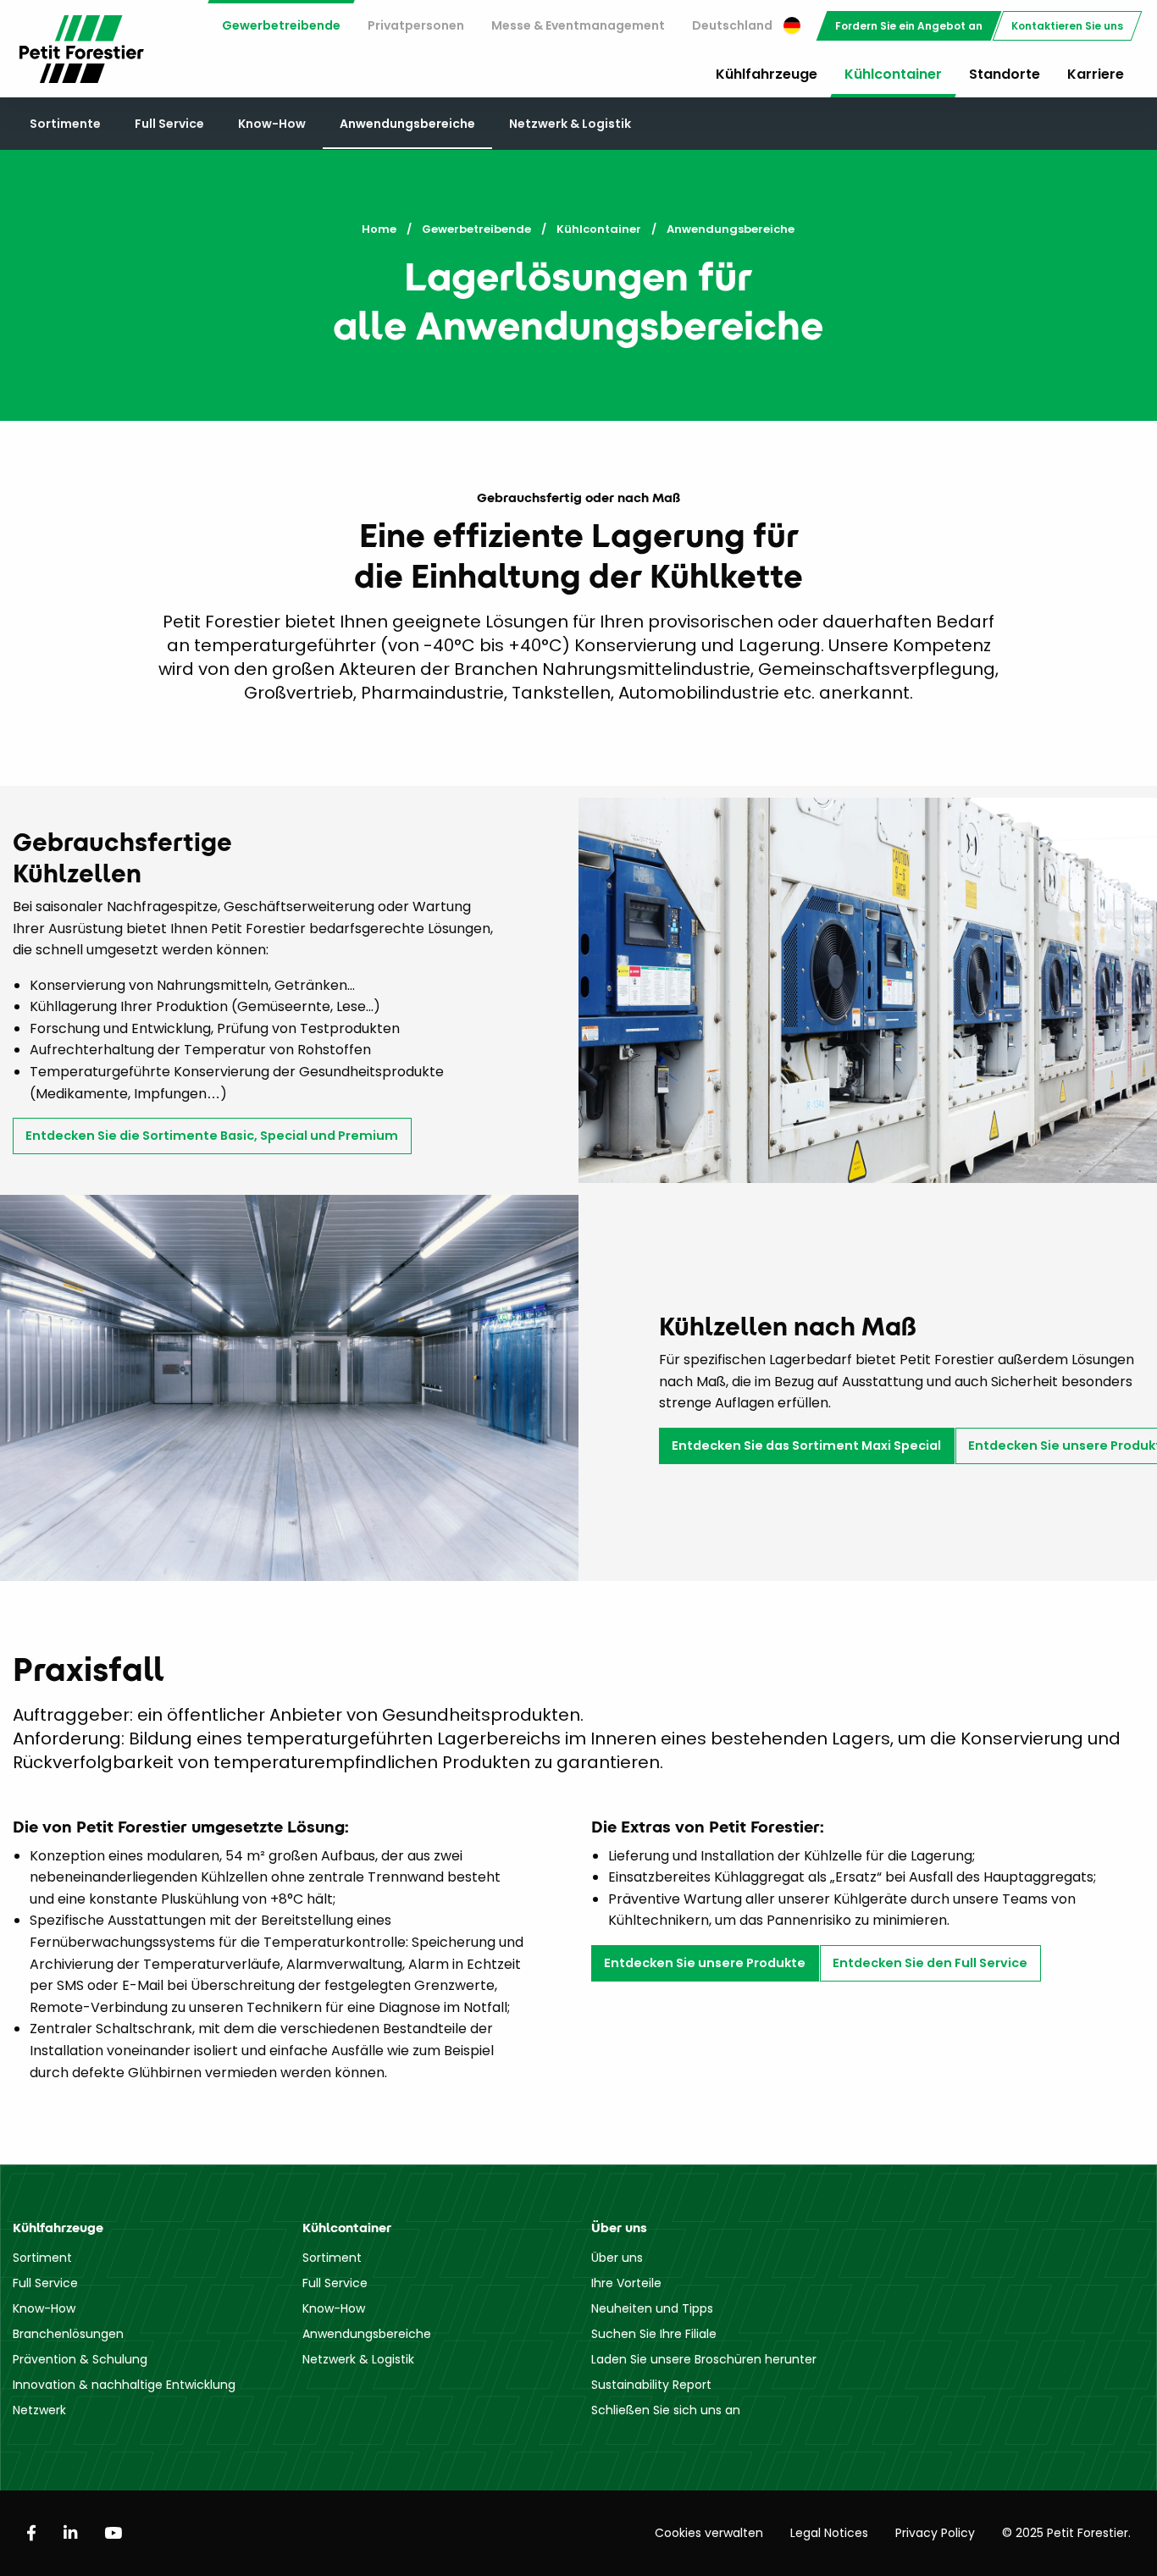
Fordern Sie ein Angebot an (909, 26)
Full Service (169, 124)
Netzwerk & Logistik (570, 124)
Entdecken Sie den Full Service (930, 1963)
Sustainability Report (651, 2385)
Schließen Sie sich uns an (666, 2410)
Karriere (1096, 74)
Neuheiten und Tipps (652, 2308)
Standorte (1005, 74)
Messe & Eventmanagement (578, 25)
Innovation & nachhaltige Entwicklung (124, 2385)
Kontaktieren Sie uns (1067, 26)
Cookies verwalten (709, 2533)
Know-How (272, 124)
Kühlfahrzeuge (767, 74)
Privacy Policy (935, 2533)
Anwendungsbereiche (407, 124)
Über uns (617, 2258)
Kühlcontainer (893, 74)
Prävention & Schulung (80, 2359)
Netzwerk (39, 2410)
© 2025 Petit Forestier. (1066, 2533)
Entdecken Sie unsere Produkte (705, 1963)
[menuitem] (281, 26)
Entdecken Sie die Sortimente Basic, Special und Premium (212, 1136)
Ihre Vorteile (626, 2283)
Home (379, 229)
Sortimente (65, 124)
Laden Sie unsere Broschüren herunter (704, 2359)
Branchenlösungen (68, 2334)
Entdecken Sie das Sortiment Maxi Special (806, 1446)
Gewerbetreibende (281, 25)
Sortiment (42, 2258)
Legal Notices (829, 2533)
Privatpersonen (416, 25)
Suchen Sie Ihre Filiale (654, 2334)
